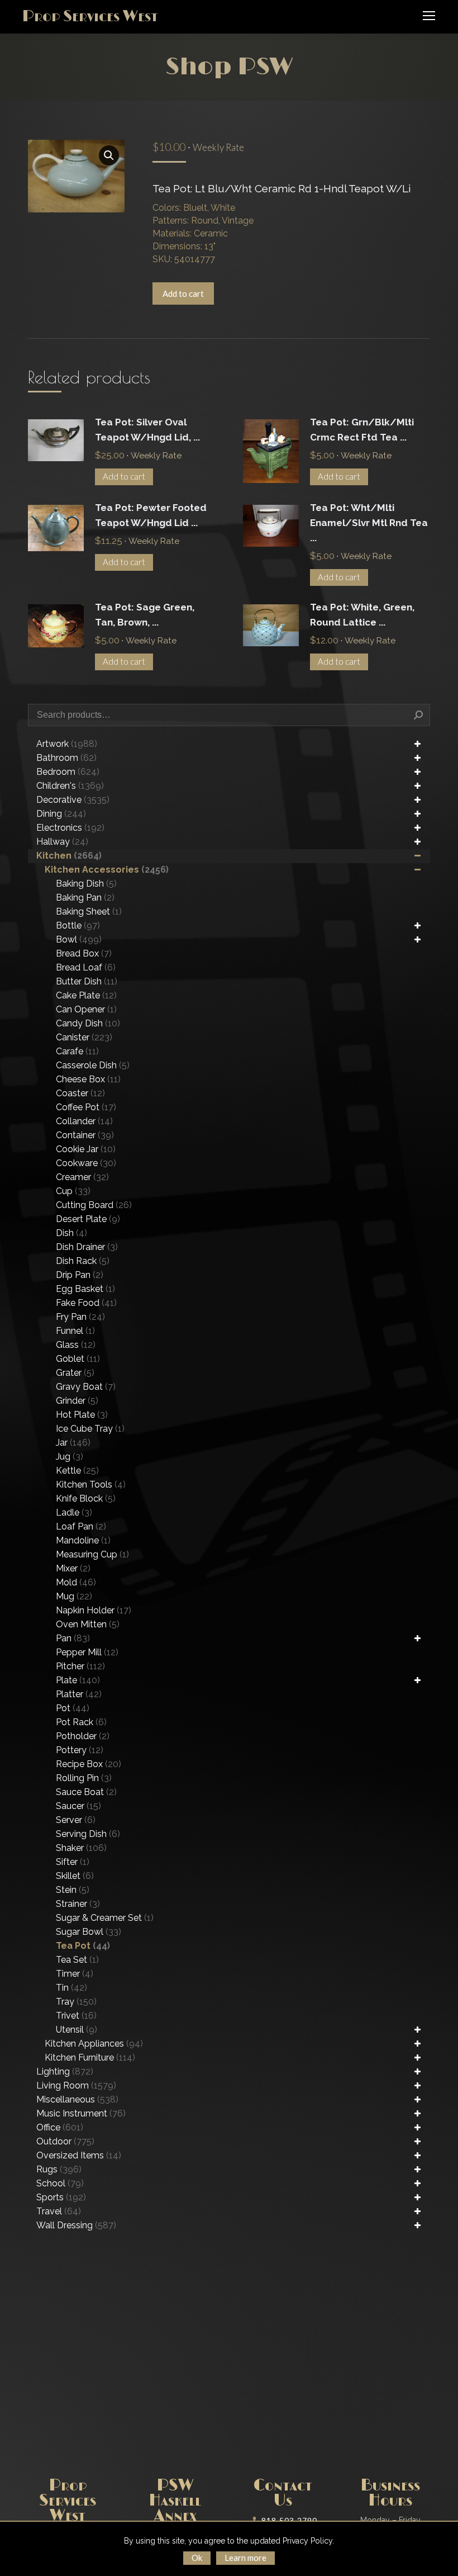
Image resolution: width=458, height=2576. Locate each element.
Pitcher (80, 1666)
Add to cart (183, 293)
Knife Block (86, 1498)
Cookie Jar (86, 1149)
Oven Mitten (88, 1624)
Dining (61, 814)
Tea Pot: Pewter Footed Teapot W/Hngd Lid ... (151, 515)
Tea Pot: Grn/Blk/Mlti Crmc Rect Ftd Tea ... (362, 430)
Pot (73, 1708)
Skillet (75, 1876)
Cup (73, 1191)
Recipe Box (89, 1764)
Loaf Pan (81, 1526)
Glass (76, 1345)
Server (76, 1820)
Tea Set (77, 1960)
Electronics (70, 828)
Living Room (76, 2085)
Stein (73, 1890)
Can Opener (86, 1009)
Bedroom (68, 772)
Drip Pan (80, 1275)
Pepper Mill (87, 1652)
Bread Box (84, 953)
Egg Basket (85, 1289)
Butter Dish (87, 981)
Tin (71, 1988)
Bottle (78, 925)
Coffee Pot (86, 1107)
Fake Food (86, 1303)
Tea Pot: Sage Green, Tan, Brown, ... (145, 615)
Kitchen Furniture (90, 2058)
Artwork (67, 744)
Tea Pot (83, 1946)
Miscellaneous (77, 2099)
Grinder (77, 1401)
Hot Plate (82, 1415)
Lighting (65, 2071)
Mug (74, 1596)
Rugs (59, 2169)
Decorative (73, 800)
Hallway (62, 842)
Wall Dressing (76, 2225)
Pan (73, 1638)
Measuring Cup (92, 1554)
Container (85, 1135)
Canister (84, 1037)
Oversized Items (79, 2155)
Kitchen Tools (91, 1484)
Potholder (83, 1736)
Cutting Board (94, 1205)
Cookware (86, 1163)
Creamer (82, 1177)
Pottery (80, 1750)
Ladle (74, 1512)
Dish (71, 1233)
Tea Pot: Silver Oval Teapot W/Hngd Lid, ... (147, 430)
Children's (70, 786)
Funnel (75, 1331)
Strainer (78, 1904)
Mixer (73, 1568)
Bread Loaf (86, 967)
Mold (76, 1582)
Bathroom (66, 758)
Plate (78, 1680)
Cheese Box (88, 1079)
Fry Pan (80, 1317)
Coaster (80, 1093)
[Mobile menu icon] (429, 16)
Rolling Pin (84, 1778)
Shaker (81, 1848)
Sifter (73, 1862)
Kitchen (69, 856)
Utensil (77, 2030)
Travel (59, 2211)
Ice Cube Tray (90, 1429)
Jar (73, 1443)
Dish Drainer (87, 1247)
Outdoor (65, 2141)
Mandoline (83, 1540)
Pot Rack (81, 1722)
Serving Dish (88, 1834)
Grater (75, 1373)
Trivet (76, 2016)
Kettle (77, 1471)
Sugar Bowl (89, 1932)
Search (418, 715)
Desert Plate (88, 1219)
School (60, 2183)
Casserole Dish (93, 1065)
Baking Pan (85, 898)
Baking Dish (86, 884)
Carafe (77, 1051)
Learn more (245, 2558)
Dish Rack (83, 1261)
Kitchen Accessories (107, 870)
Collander (84, 1121)
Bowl (79, 939)
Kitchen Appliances (94, 2044)
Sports (61, 2197)
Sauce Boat (86, 1792)
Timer (75, 1974)
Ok (197, 2558)
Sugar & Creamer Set (105, 1918)
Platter (79, 1694)
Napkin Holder (94, 1610)
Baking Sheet (89, 911)
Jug (70, 1457)
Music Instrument (81, 2113)
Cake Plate (86, 995)
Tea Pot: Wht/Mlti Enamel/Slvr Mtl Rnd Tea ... (369, 523)
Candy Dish (88, 1023)
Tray (76, 2002)
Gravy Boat (86, 1387)
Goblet (78, 1359)
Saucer (78, 1806)
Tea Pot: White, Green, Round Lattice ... (362, 615)
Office (60, 2127)
